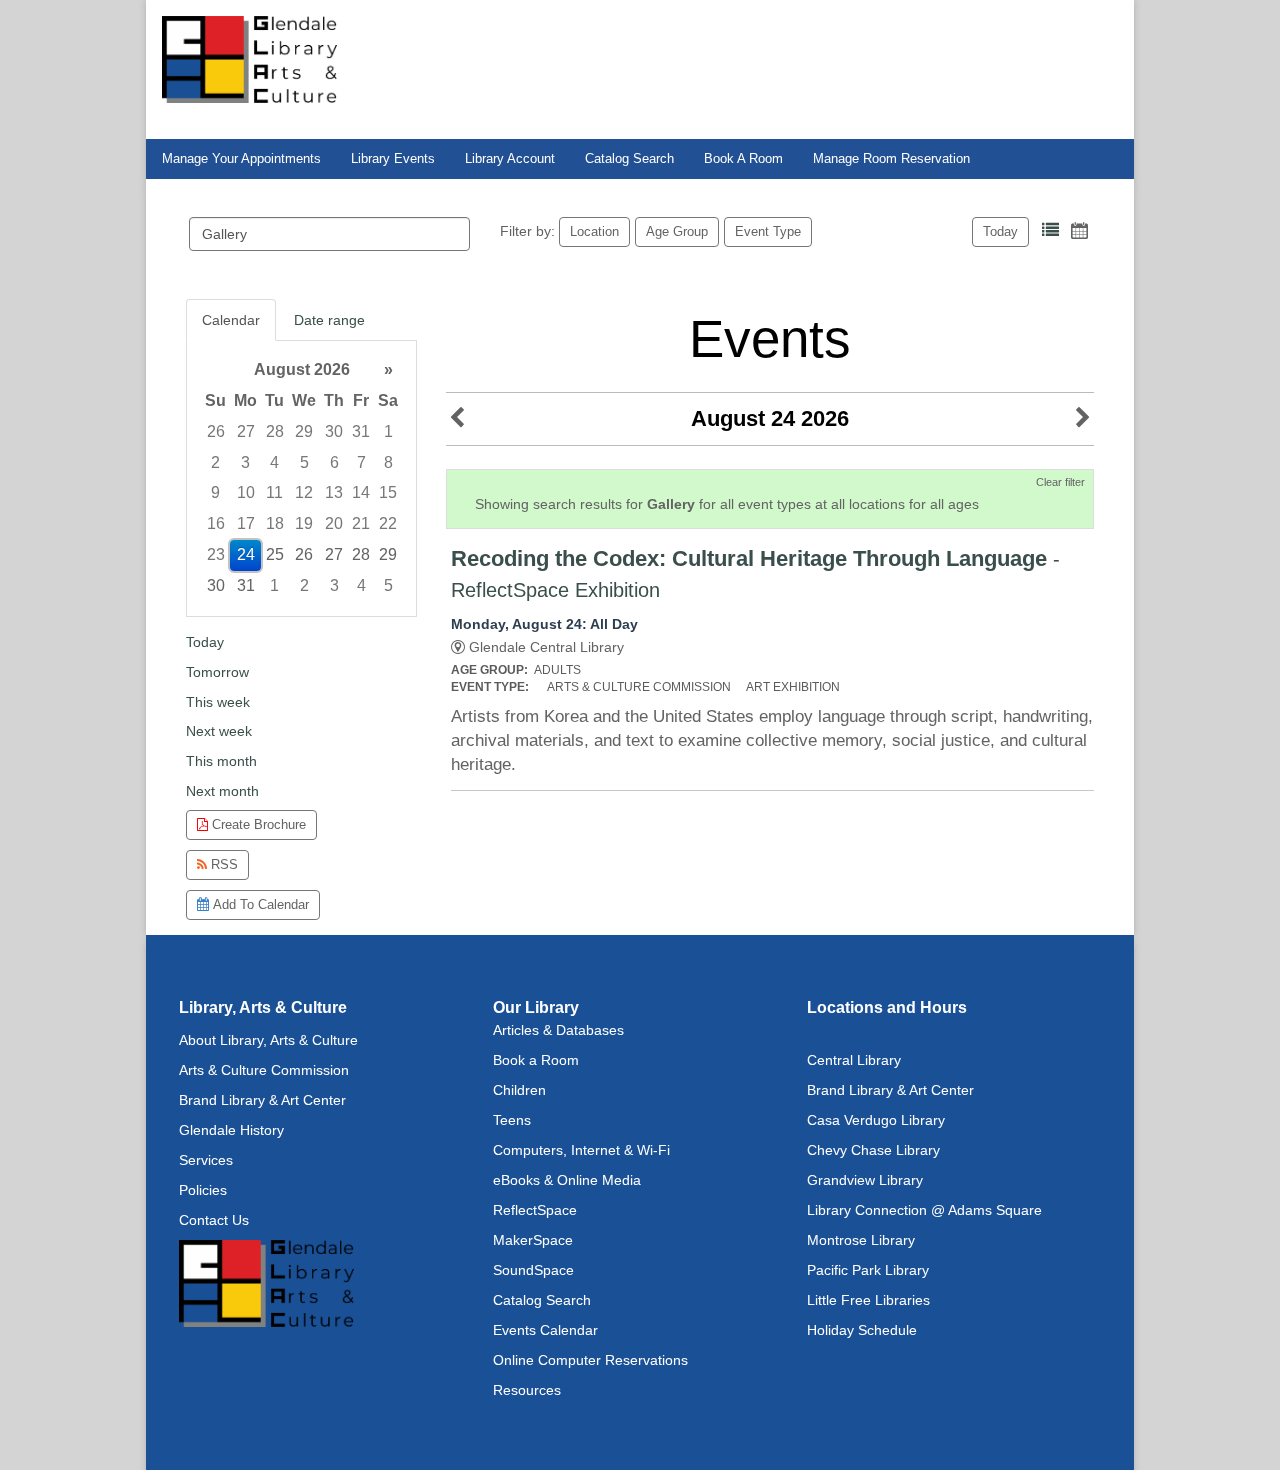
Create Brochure (257, 824)
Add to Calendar (259, 904)
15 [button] (388, 492)
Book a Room (536, 1060)
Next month (222, 791)
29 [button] (304, 431)
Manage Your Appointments (241, 159)
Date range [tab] (329, 320)
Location (594, 231)
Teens (512, 1120)
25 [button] (275, 554)
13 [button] (334, 492)
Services (206, 1160)
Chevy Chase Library (873, 1150)
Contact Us (214, 1220)
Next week (219, 731)
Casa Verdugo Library (876, 1120)
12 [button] (304, 492)
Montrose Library (861, 1240)
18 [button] (275, 523)
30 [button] (334, 431)
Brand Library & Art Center (262, 1100)
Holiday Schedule (862, 1330)
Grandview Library (865, 1180)
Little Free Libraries (868, 1300)
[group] (301, 478)
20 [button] (334, 523)
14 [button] (361, 492)
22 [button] (388, 523)
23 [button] (216, 554)
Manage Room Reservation (891, 159)
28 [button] (275, 431)
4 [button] (274, 462)
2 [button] (215, 462)
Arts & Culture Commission (264, 1070)
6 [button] (334, 462)
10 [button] (246, 492)
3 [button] (245, 462)
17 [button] (246, 523)
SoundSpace (533, 1270)
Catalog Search (629, 159)
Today (1000, 231)
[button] (1050, 230)
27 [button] (246, 431)
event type (768, 231)
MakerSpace (533, 1240)
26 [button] (216, 431)
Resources (527, 1390)
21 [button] (361, 523)
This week (218, 702)
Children (519, 1090)
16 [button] (216, 523)
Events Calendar (545, 1330)
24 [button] (246, 554)
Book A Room (743, 159)
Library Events (393, 159)
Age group (677, 231)
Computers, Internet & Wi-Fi (581, 1150)
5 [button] (304, 462)
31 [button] (361, 431)
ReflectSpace (535, 1210)
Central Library (854, 1060)
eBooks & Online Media (567, 1180)
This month (221, 761)
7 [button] (361, 462)
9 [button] (215, 492)
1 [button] (388, 431)
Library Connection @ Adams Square (924, 1210)
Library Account (510, 159)
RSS (222, 864)
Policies (203, 1190)
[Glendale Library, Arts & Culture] (249, 58)
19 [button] (304, 523)
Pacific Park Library (868, 1270)
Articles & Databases (558, 1030)
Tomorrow (217, 672)
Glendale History (231, 1130)
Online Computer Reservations (590, 1360)
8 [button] (388, 462)
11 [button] (274, 492)
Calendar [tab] (231, 320)
